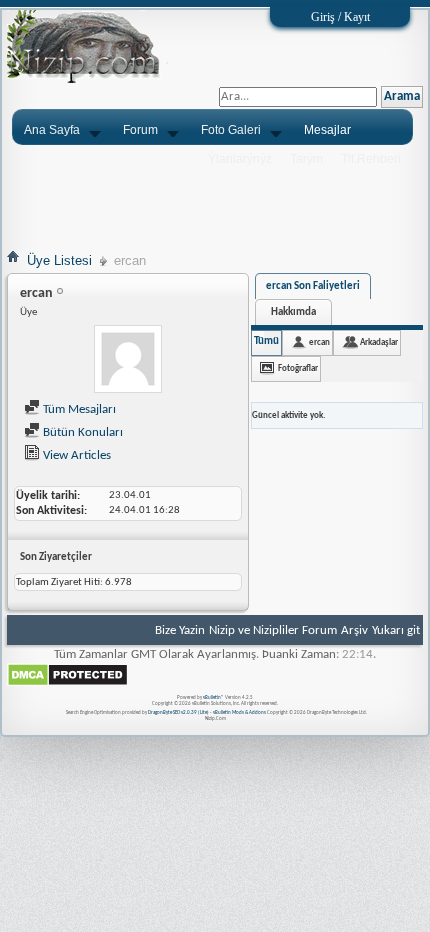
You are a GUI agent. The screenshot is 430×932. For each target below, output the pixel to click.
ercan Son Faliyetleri (313, 286)
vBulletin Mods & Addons (239, 712)
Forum (140, 130)
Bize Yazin (180, 630)
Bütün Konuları (81, 432)
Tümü (266, 341)
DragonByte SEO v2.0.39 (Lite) (178, 712)
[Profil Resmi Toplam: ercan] (128, 361)
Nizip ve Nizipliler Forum (273, 630)
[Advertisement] (215, 197)
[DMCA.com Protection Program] (67, 683)
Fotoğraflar (298, 368)
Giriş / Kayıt (340, 17)
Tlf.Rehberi (371, 159)
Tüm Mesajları (78, 409)
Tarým (306, 159)
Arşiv (354, 630)
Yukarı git (396, 630)
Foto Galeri (231, 130)
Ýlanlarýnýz (240, 159)
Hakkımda (293, 312)
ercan (319, 342)
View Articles (75, 455)
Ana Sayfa (52, 130)
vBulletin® (213, 697)
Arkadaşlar (379, 342)
